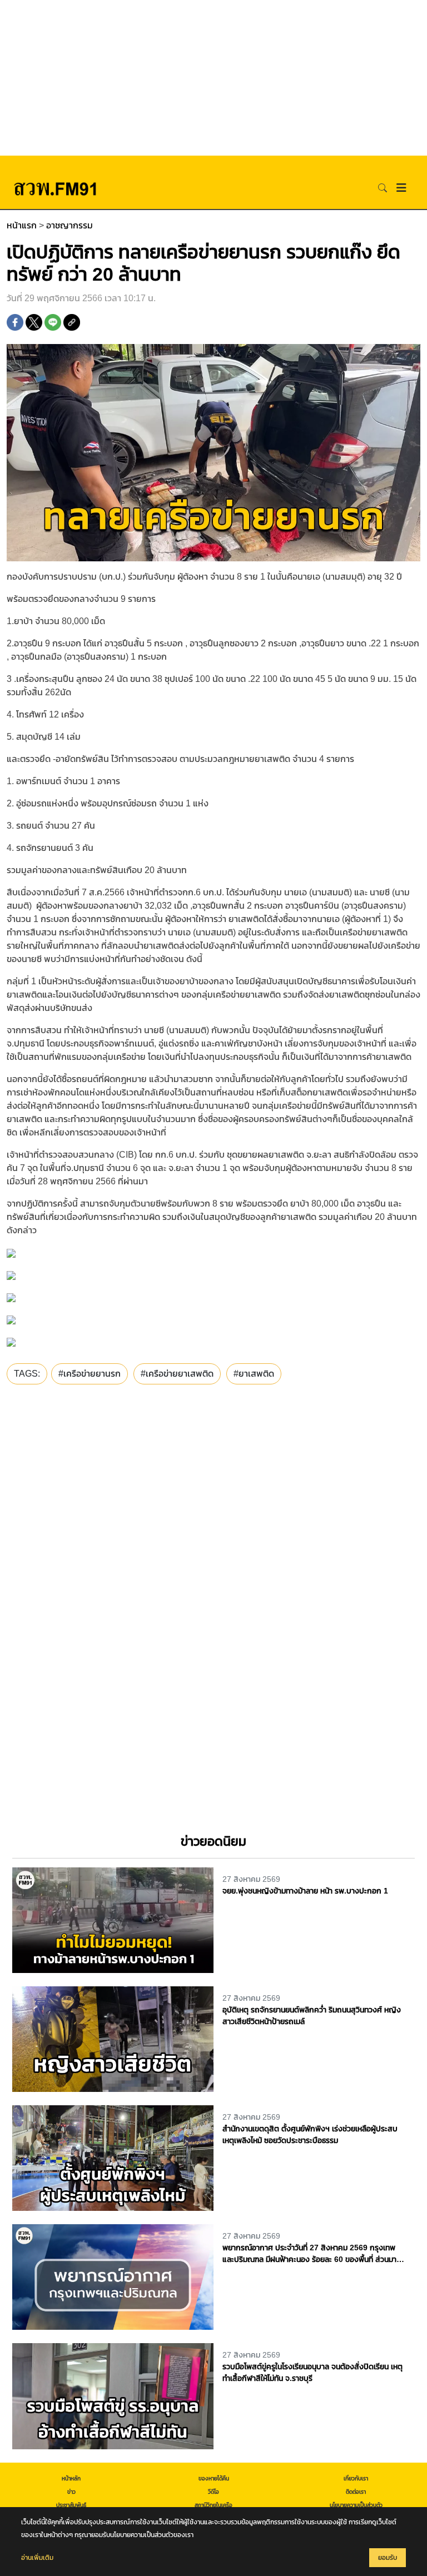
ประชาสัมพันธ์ (71, 2505)
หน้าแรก (22, 225)
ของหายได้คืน (214, 2478)
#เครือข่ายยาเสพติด (177, 1374)
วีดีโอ (213, 2492)
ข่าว (71, 2492)
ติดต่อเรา (356, 2492)
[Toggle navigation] (401, 188)
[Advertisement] (213, 78)
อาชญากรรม (69, 225)
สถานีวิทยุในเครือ (213, 2505)
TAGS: (27, 1374)
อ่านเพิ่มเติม (37, 2558)
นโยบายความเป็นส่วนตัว (356, 2505)
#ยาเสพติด (254, 1374)
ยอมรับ (388, 2558)
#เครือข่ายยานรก (90, 1374)
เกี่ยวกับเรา (356, 2478)
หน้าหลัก (71, 2478)
